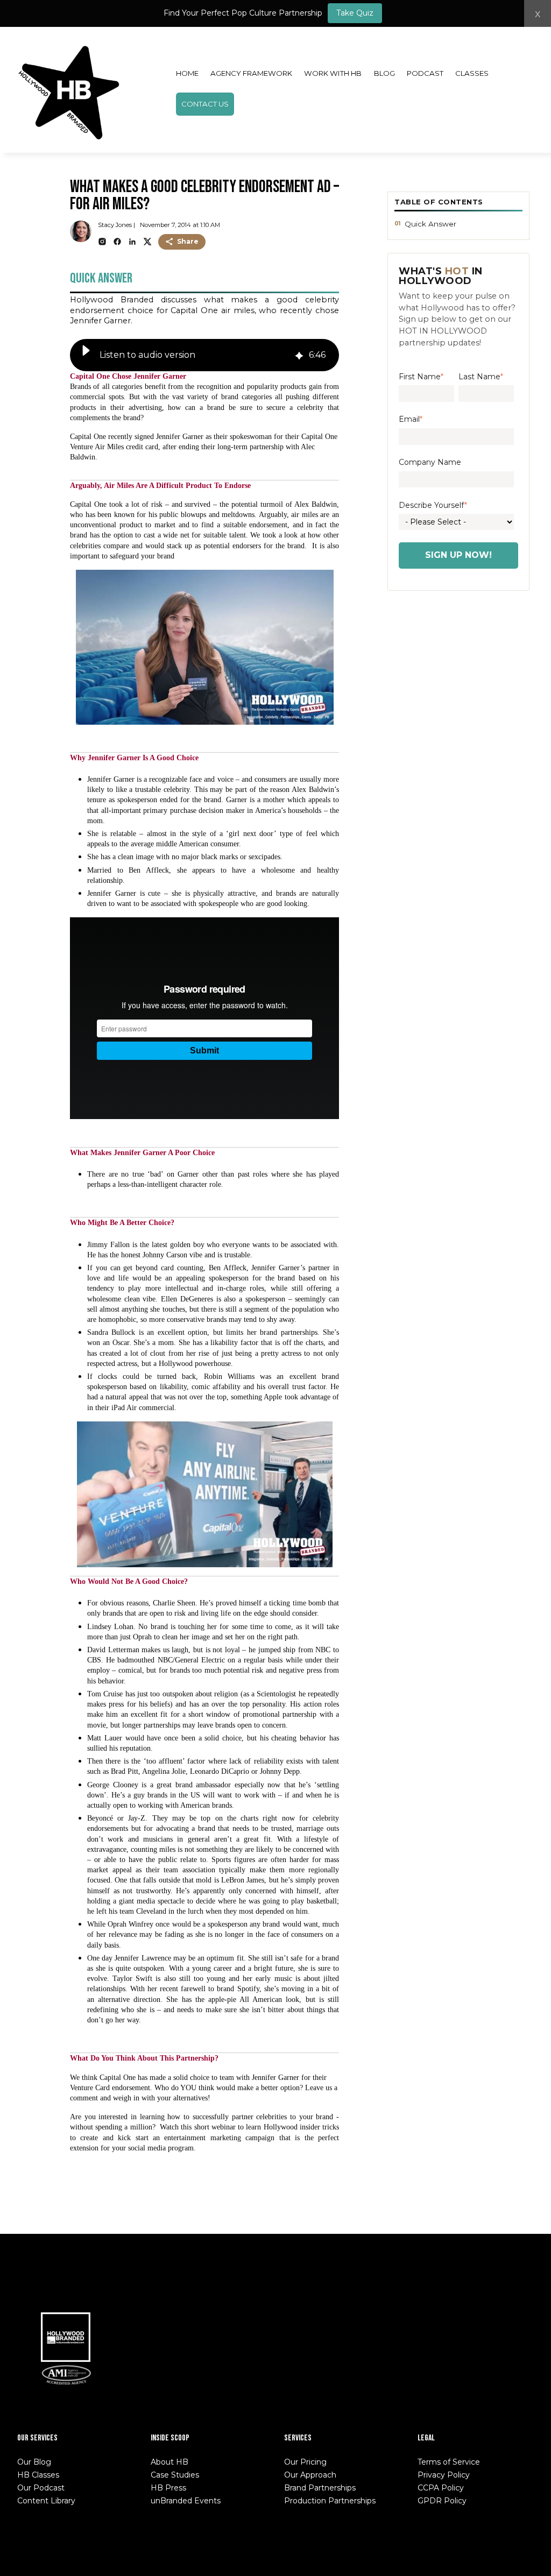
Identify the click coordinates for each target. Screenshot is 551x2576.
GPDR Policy (442, 2501)
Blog (384, 73)
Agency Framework (251, 73)
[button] (86, 355)
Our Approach (310, 2475)
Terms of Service (449, 2462)
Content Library (46, 2501)
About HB (169, 2462)
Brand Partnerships (320, 2488)
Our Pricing (305, 2462)
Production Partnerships (330, 2501)
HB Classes (38, 2475)
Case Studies (175, 2475)
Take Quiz (355, 13)
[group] (204, 355)
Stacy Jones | (116, 225)
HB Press (168, 2488)
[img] (299, 355)
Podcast (425, 73)
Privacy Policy (444, 2475)
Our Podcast (41, 2488)
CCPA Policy (441, 2488)
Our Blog (34, 2462)
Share (188, 241)
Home (187, 73)
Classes (472, 73)
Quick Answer (430, 224)
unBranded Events (186, 2501)
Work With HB (333, 73)
